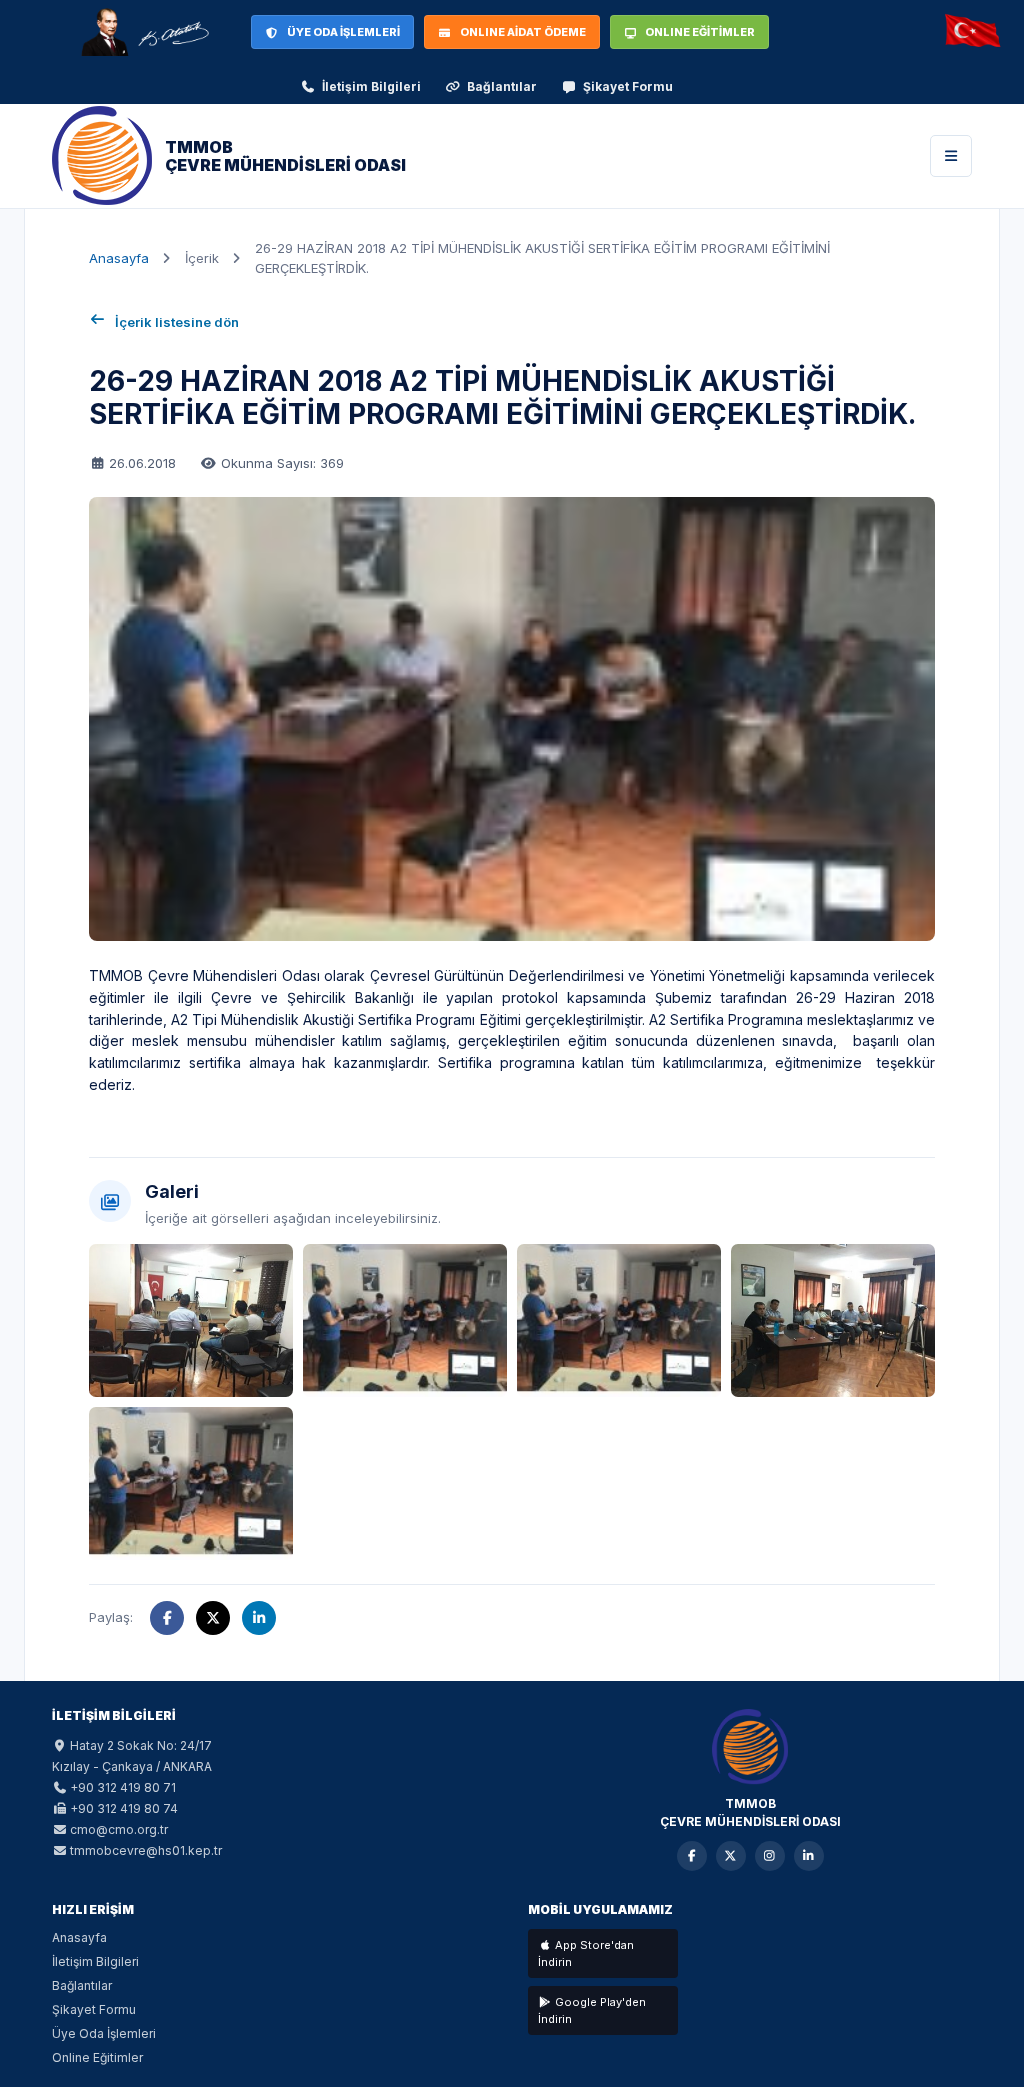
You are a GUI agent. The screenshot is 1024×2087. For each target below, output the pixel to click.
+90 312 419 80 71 (123, 1787)
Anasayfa (119, 258)
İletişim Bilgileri (371, 86)
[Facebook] (692, 1856)
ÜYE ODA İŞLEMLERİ (343, 32)
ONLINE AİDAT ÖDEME (523, 32)
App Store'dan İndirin (586, 1953)
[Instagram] (770, 1856)
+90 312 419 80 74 (124, 1808)
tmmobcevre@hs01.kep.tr (146, 1850)
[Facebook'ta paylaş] (167, 1618)
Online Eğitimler (97, 2057)
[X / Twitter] (731, 1856)
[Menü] (951, 156)
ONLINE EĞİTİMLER (700, 32)
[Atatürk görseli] (144, 32)
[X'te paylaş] (213, 1618)
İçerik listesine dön (177, 322)
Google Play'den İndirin (592, 2010)
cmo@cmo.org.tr (119, 1829)
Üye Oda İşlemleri (104, 2033)
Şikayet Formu (628, 86)
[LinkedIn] (809, 1856)
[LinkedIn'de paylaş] (259, 1618)
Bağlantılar (502, 86)
